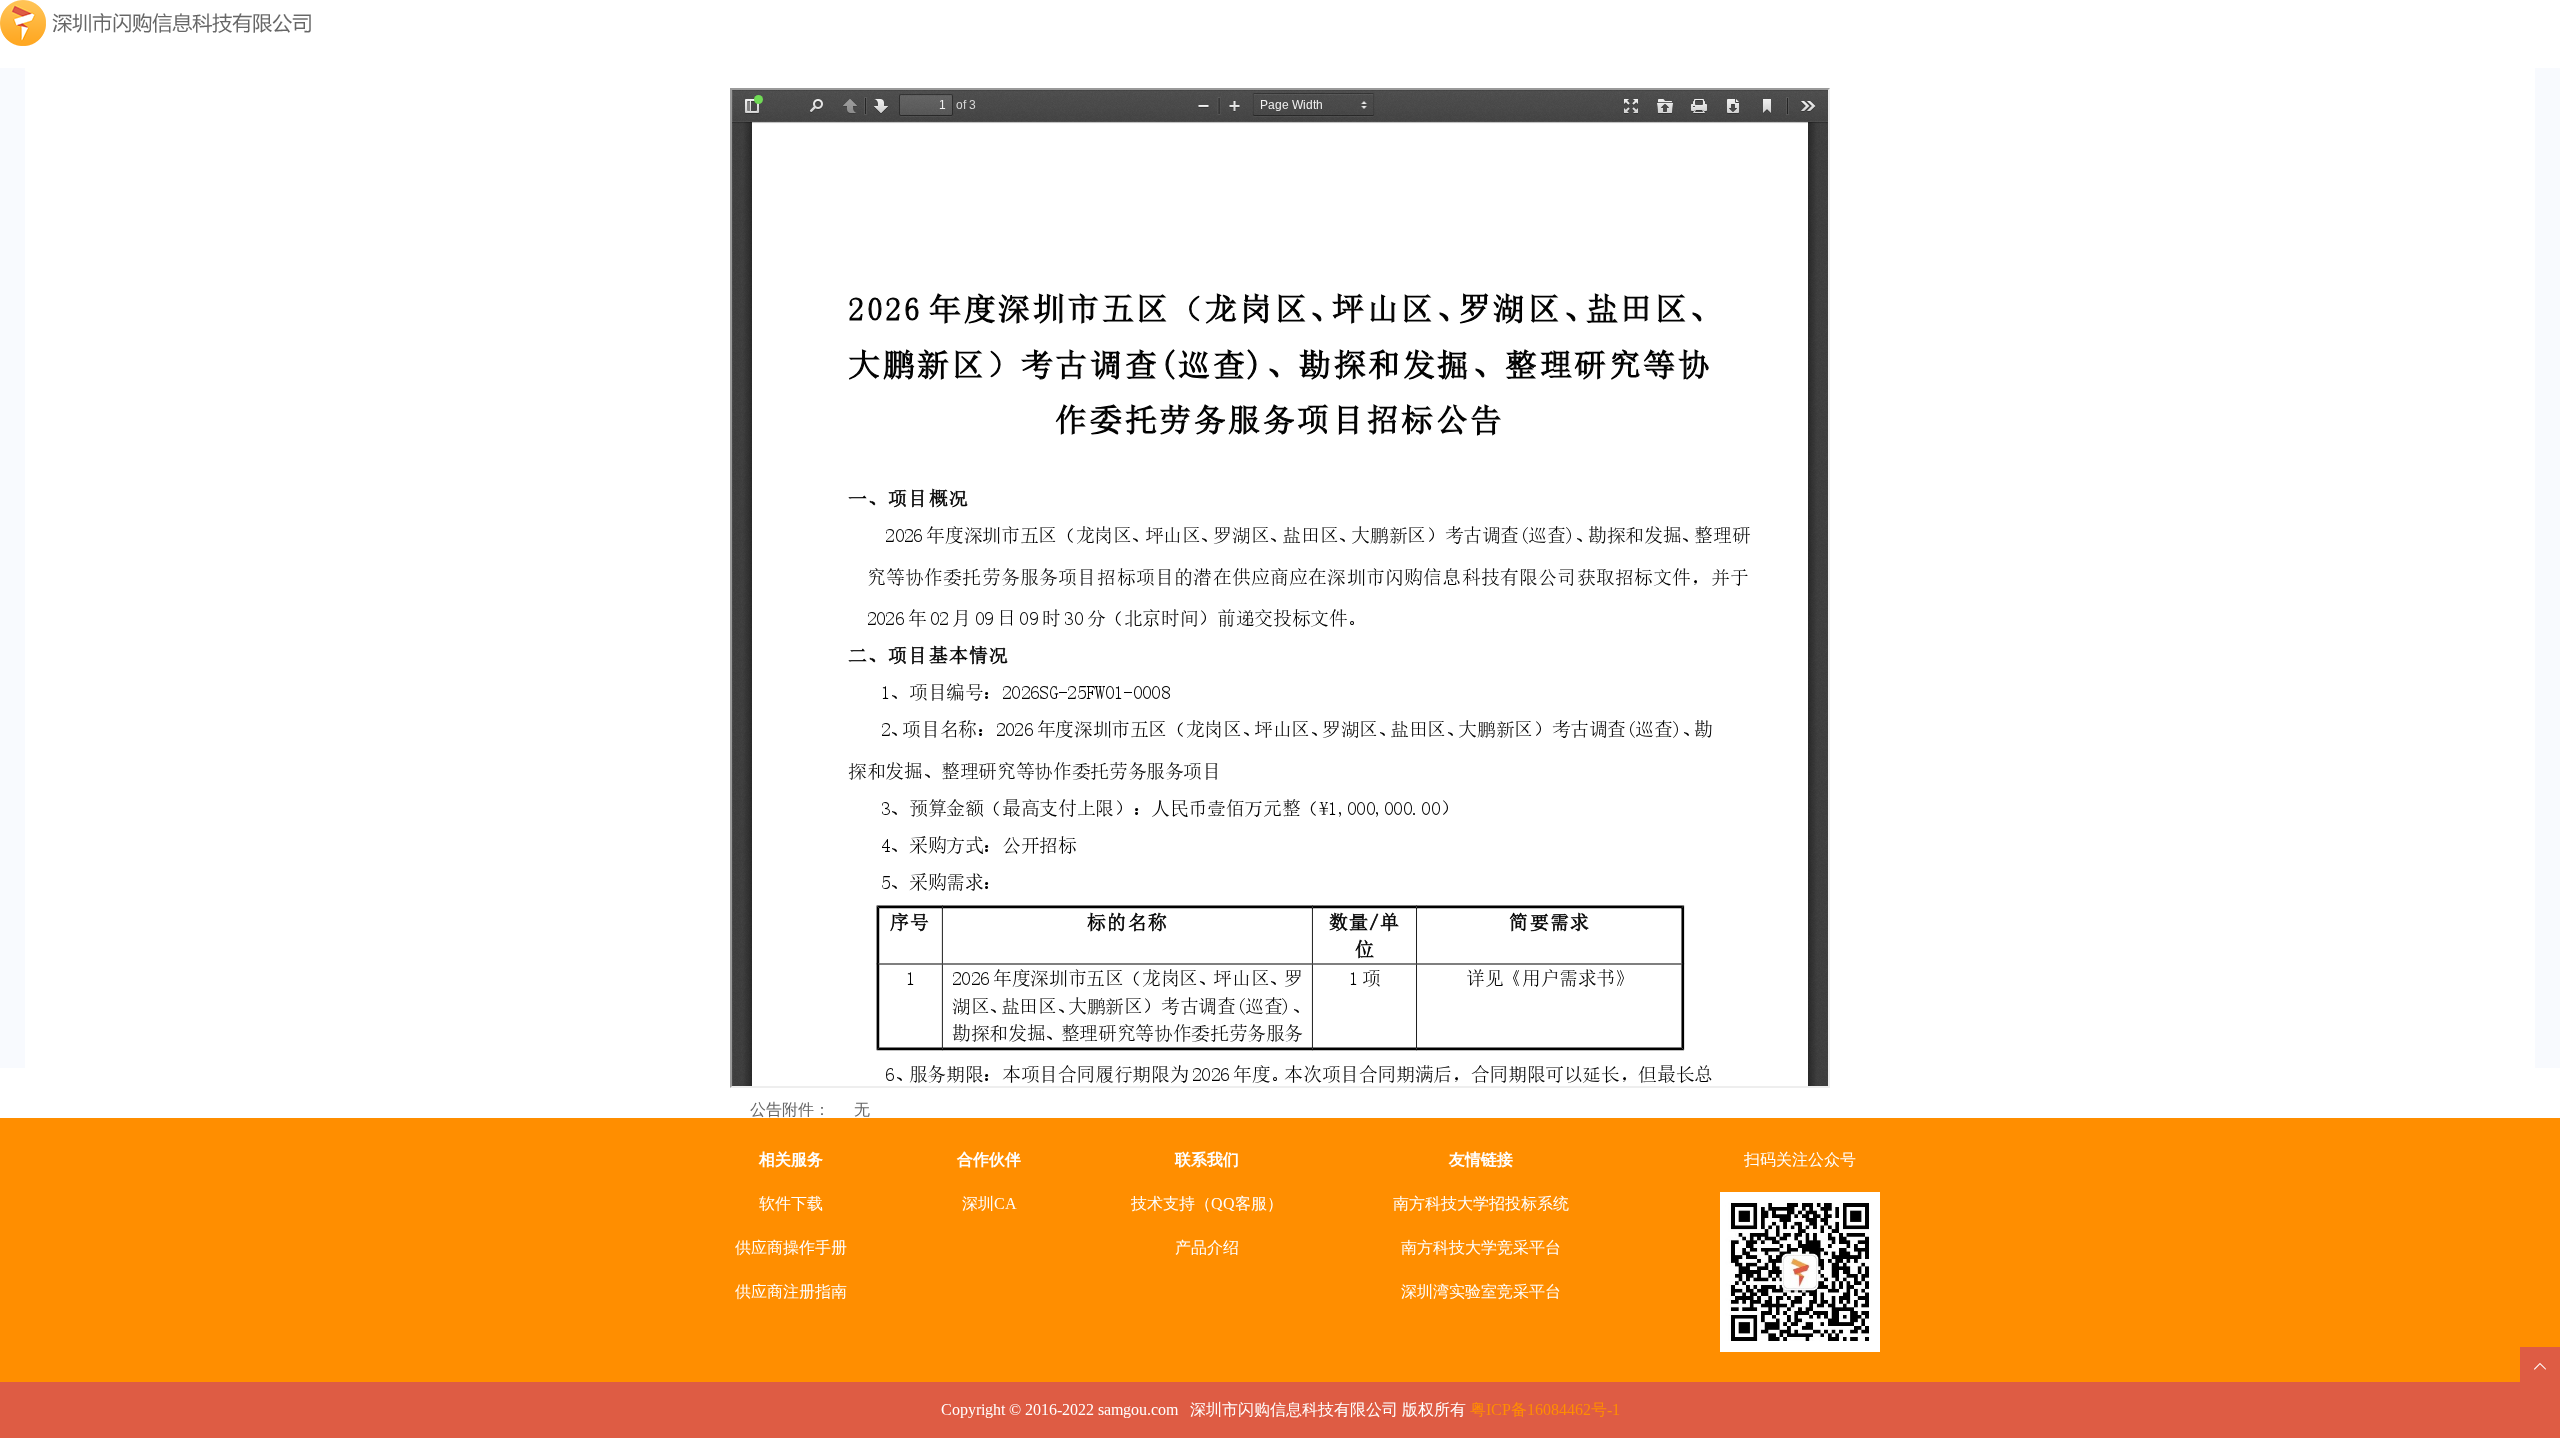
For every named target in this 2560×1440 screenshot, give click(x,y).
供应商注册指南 (791, 1291)
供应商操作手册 (791, 1247)
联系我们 (1207, 1159)
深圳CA (989, 1203)
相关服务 (791, 1159)
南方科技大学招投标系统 (1481, 1203)
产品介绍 (1207, 1247)
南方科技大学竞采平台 (1481, 1247)
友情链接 (1481, 1159)
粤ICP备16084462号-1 (1545, 1409)
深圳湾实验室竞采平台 (1481, 1291)
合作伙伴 (989, 1159)
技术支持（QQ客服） (1207, 1203)
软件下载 (791, 1203)
